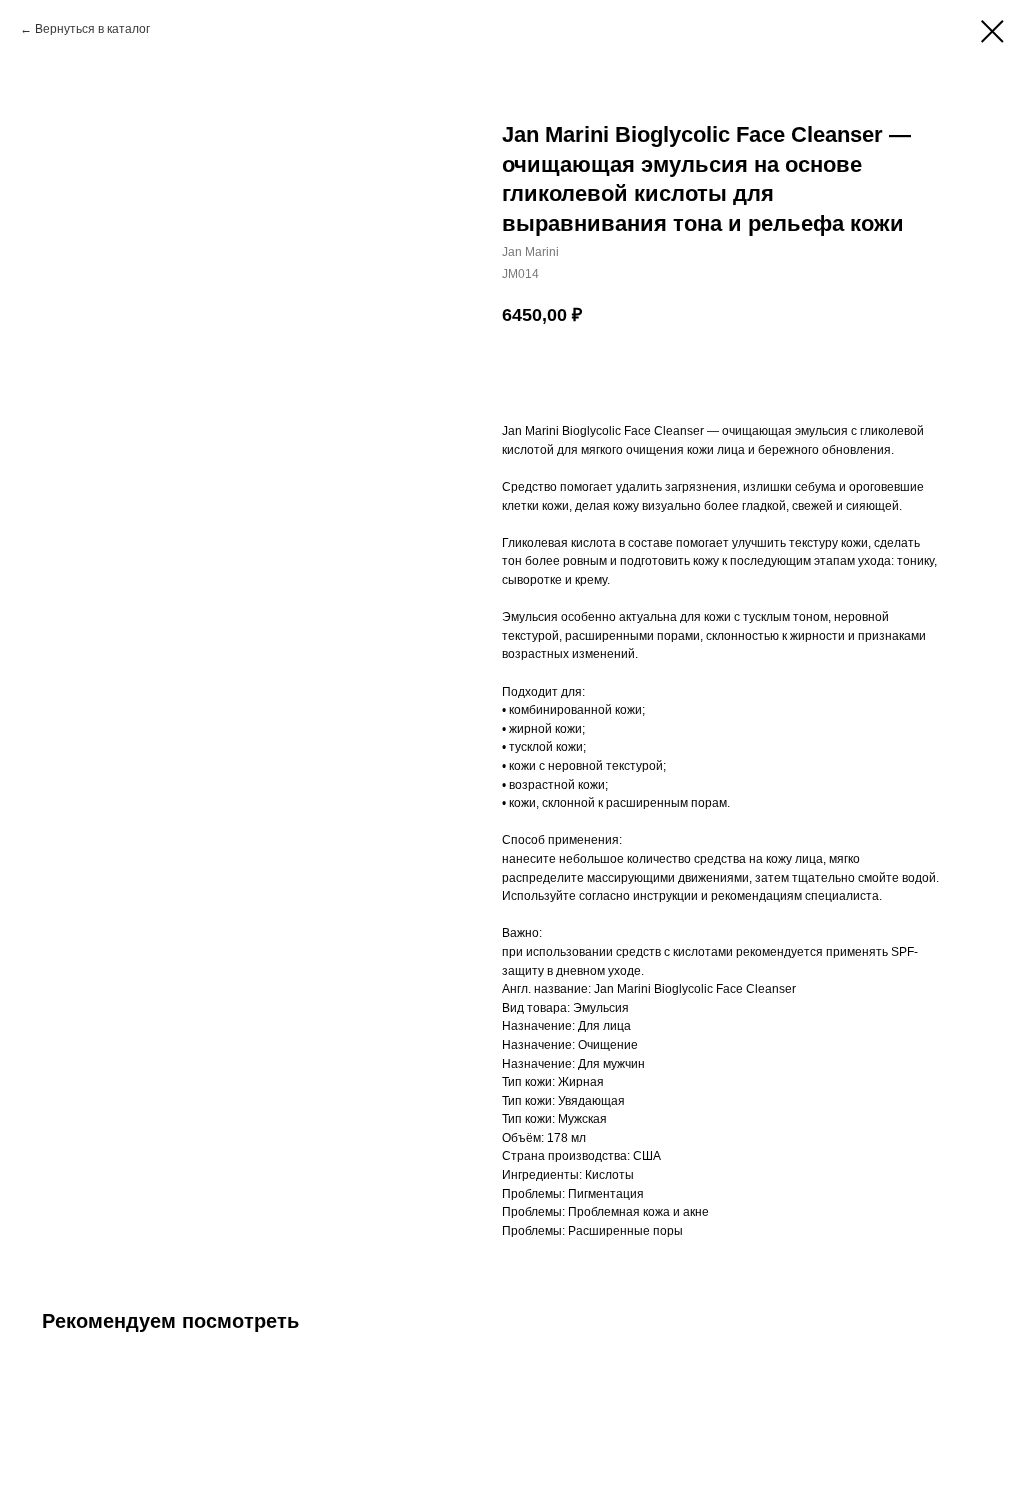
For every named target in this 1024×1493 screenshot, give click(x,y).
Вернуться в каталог (92, 29)
